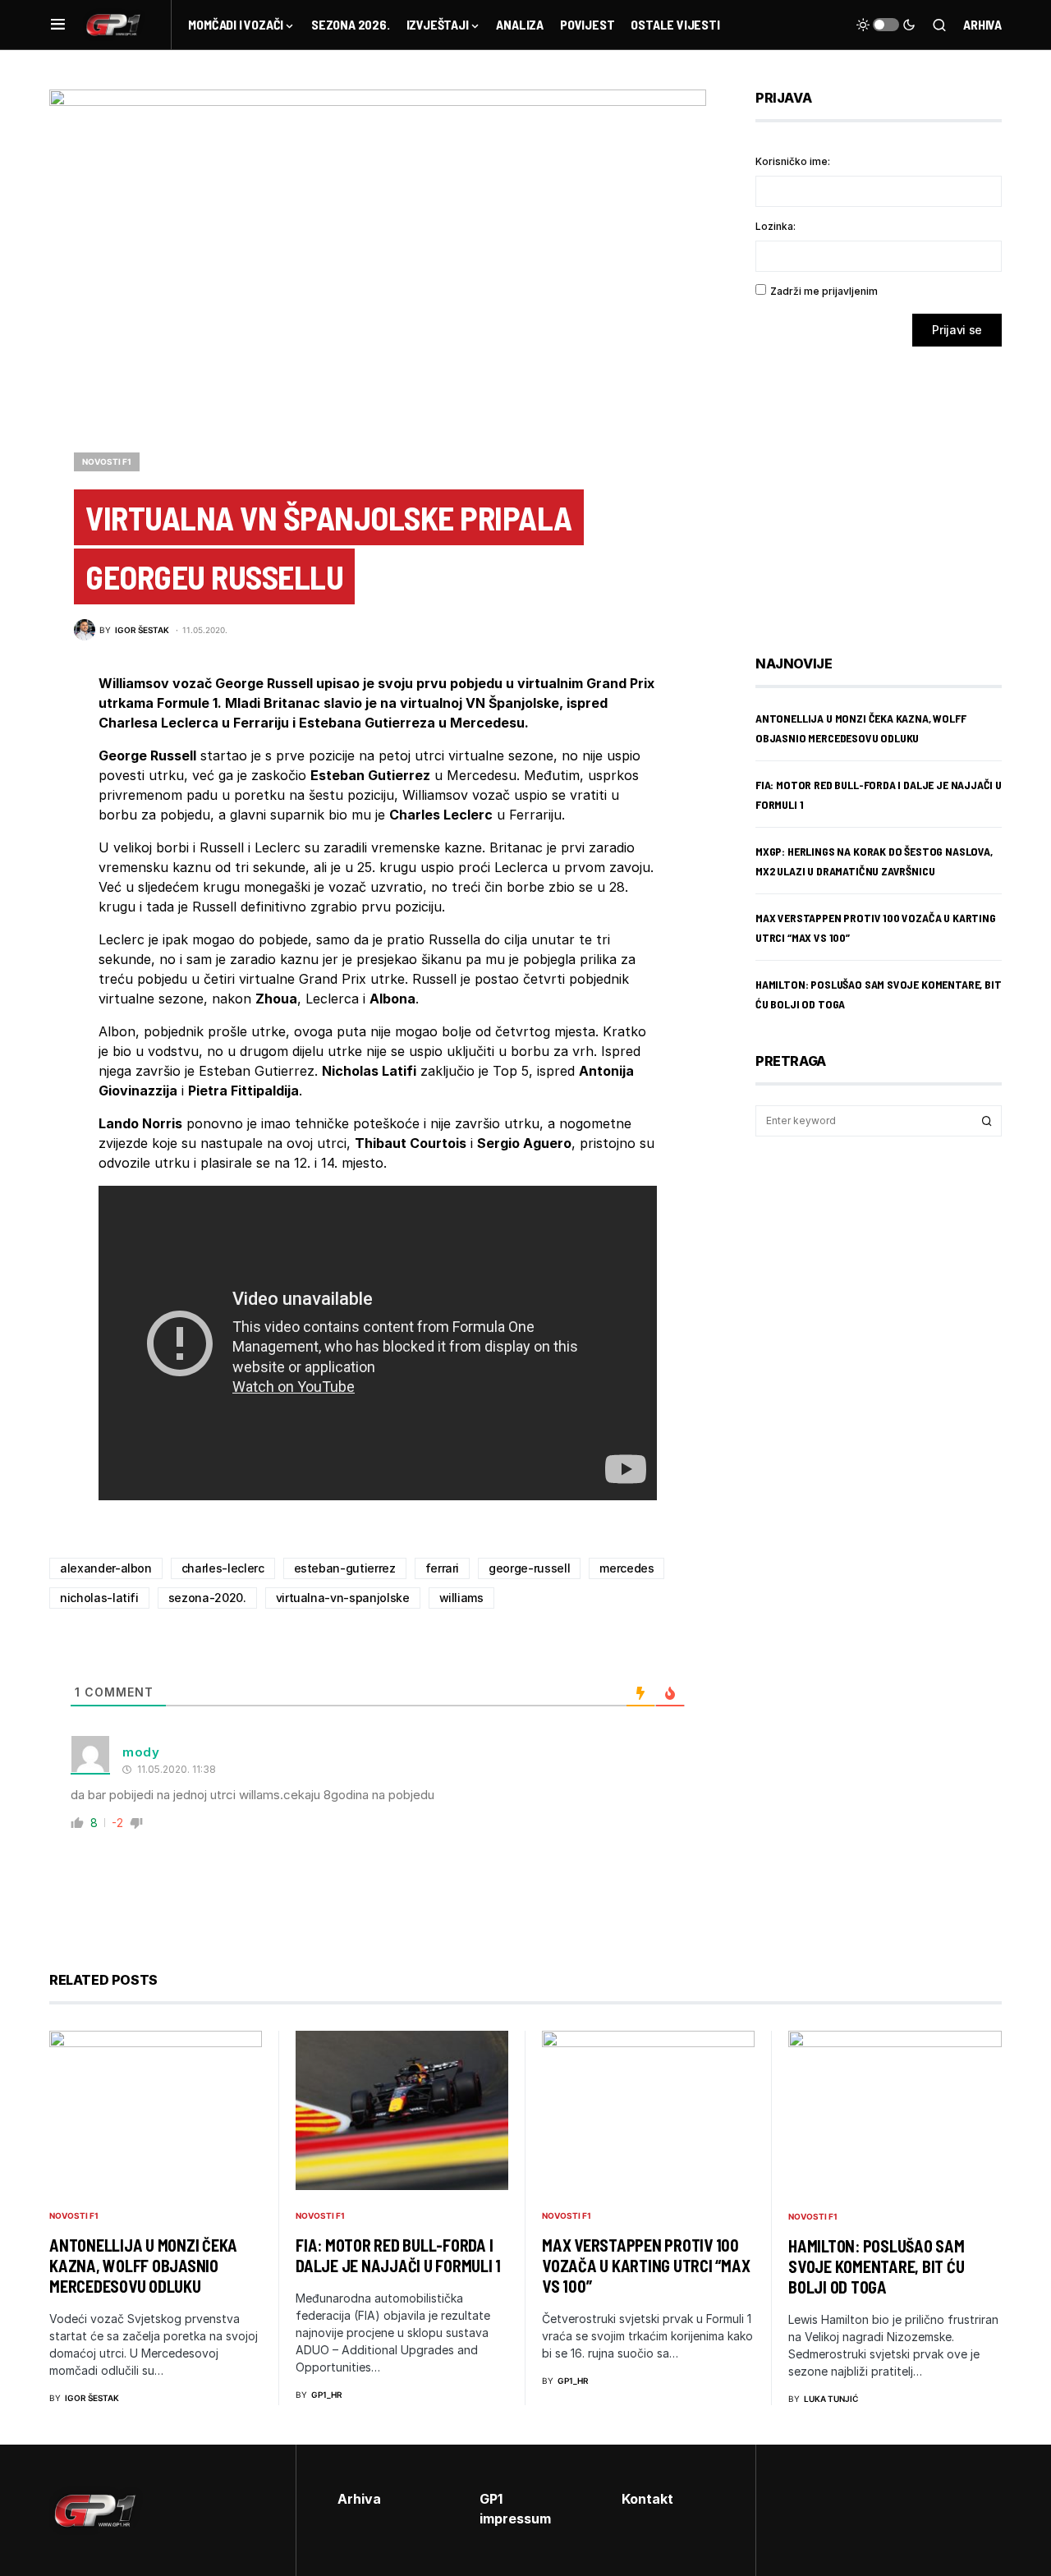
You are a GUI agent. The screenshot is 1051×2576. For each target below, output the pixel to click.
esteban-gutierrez (345, 1568)
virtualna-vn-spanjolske (343, 1598)
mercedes (626, 1568)
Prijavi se (957, 330)
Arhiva (982, 24)
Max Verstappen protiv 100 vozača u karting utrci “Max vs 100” (646, 2266)
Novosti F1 (107, 461)
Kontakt (647, 2499)
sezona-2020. (207, 1598)
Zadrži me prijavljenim (824, 291)
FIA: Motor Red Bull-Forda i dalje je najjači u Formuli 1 (398, 2255)
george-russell (529, 1568)
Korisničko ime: (793, 161)
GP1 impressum (515, 2509)
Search (987, 1121)
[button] (58, 25)
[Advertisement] (887, 489)
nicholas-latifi (99, 1598)
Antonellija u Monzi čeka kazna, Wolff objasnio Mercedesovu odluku (143, 2266)
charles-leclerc (223, 1568)
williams (461, 1598)
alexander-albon (106, 1568)
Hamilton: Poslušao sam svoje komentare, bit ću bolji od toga (877, 2266)
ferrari (443, 1568)
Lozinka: (776, 226)
